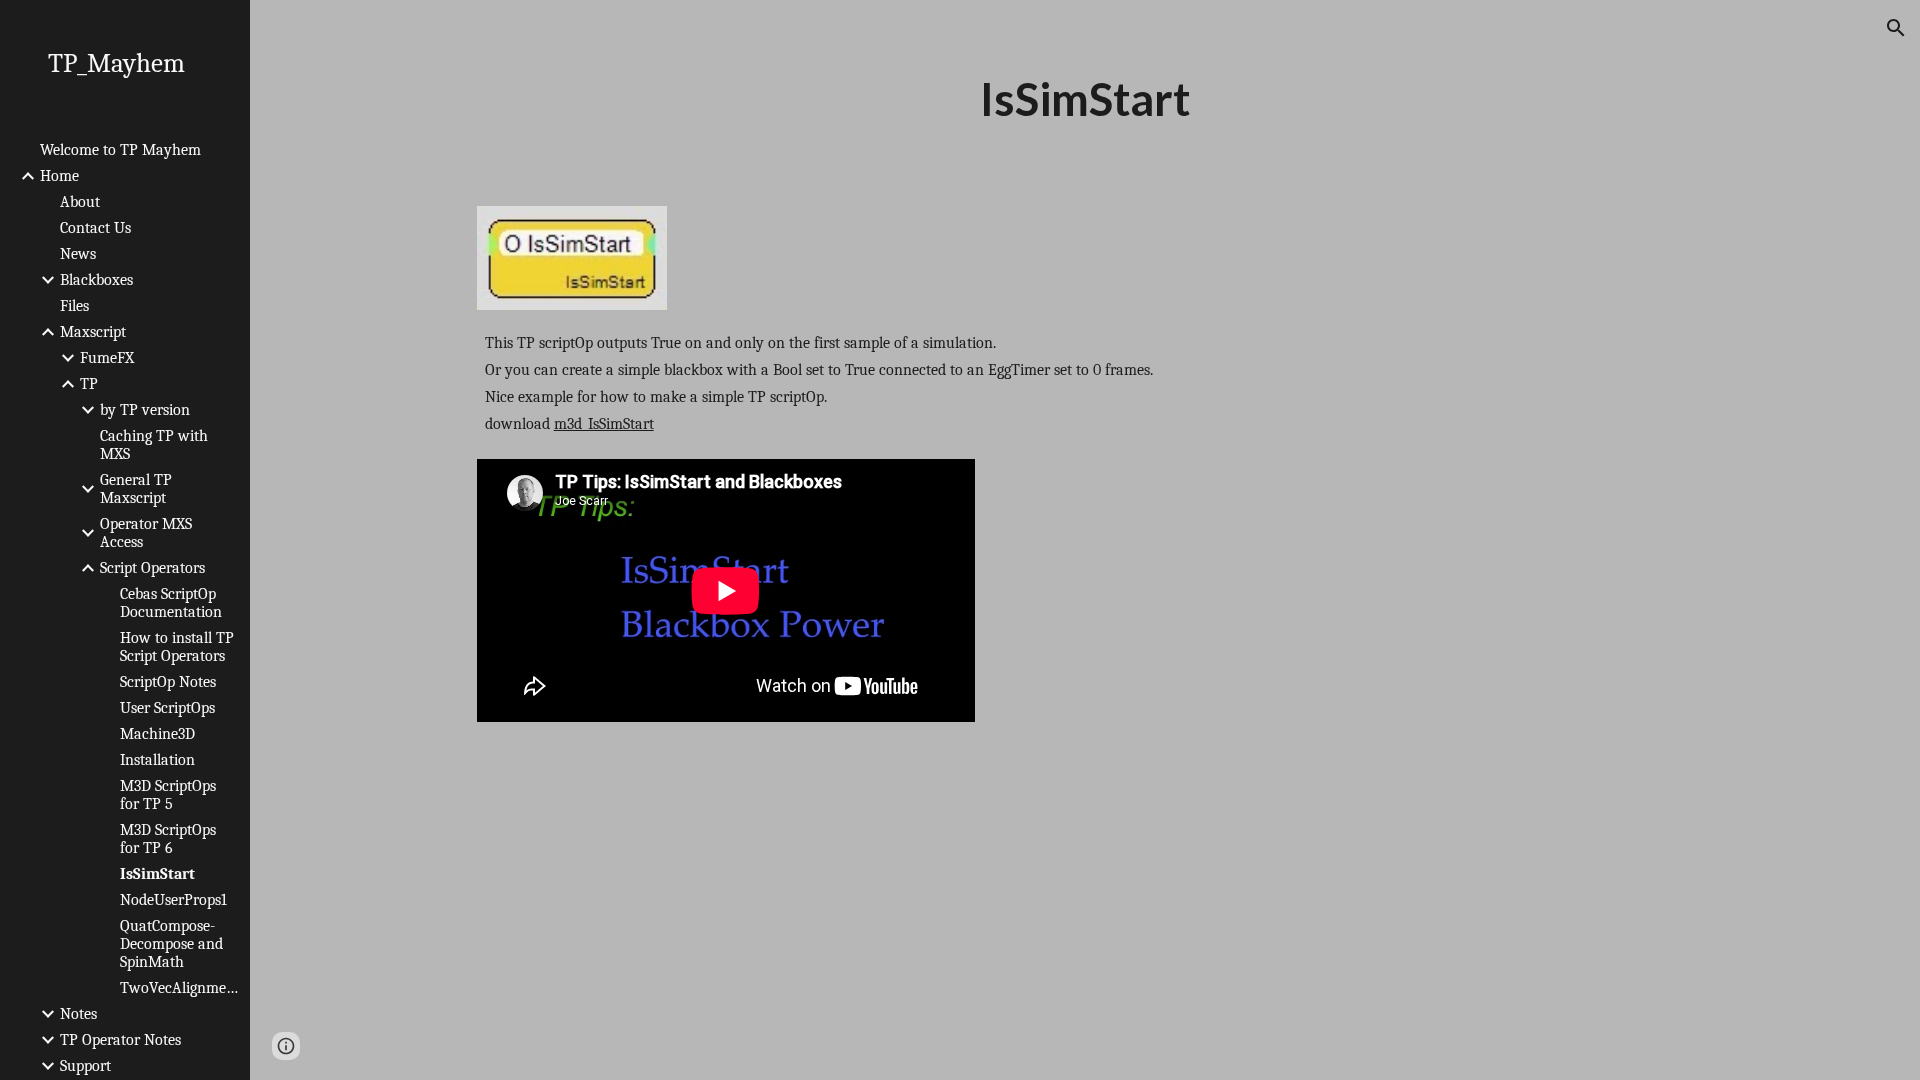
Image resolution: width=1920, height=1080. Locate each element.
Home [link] (59, 176)
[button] (1896, 28)
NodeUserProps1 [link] (173, 900)
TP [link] (89, 384)
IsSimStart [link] (157, 874)
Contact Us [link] (95, 228)
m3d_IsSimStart (604, 424)
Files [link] (74, 306)
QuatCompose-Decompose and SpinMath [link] (171, 944)
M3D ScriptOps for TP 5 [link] (168, 795)
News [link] (78, 254)
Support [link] (85, 1066)
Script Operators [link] (152, 568)
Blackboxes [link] (96, 280)
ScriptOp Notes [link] (168, 682)
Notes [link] (78, 1014)
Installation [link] (157, 760)
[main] (1085, 99)
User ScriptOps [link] (167, 708)
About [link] (80, 202)
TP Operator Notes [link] (120, 1040)
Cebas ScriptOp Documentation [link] (171, 603)
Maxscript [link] (93, 332)
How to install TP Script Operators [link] (177, 647)
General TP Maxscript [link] (136, 489)
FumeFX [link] (107, 358)
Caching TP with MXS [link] (154, 445)
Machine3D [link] (157, 734)
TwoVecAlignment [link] (179, 988)
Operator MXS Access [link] (146, 533)
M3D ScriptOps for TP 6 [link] (168, 839)
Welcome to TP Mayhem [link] (120, 150)
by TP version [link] (145, 410)
